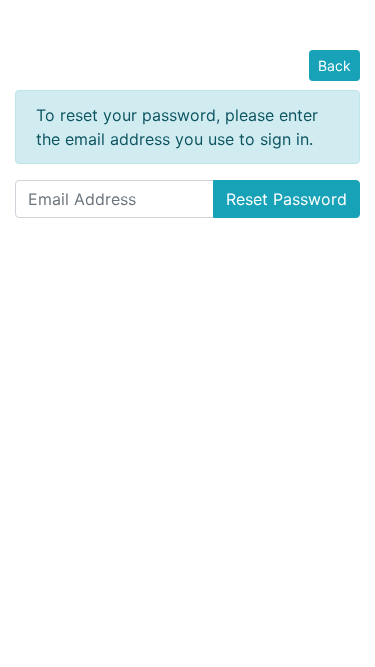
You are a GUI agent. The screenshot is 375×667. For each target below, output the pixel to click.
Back (334, 65)
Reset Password (286, 199)
